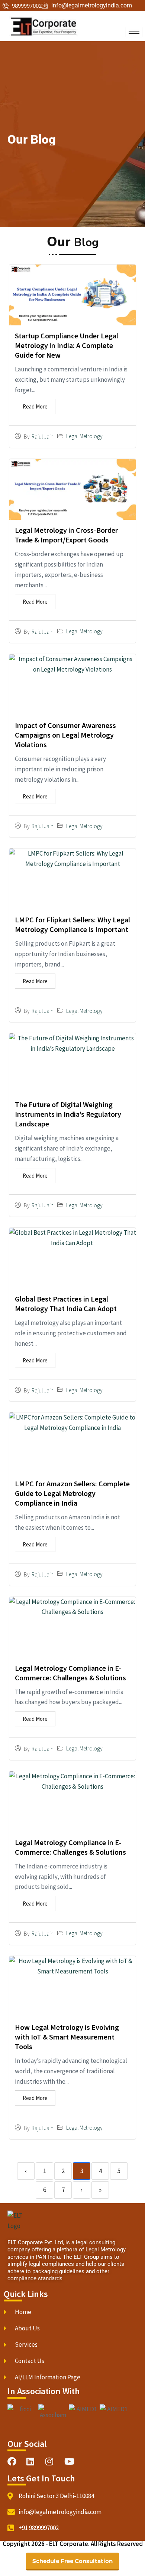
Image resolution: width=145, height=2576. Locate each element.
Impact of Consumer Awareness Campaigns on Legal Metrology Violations (65, 735)
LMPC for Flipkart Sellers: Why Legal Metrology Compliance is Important (72, 924)
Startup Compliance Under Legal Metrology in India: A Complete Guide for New (67, 345)
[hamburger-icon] (134, 32)
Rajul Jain (43, 437)
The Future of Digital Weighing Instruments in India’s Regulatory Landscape (68, 1114)
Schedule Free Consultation (72, 2561)
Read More (35, 406)
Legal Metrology (84, 436)
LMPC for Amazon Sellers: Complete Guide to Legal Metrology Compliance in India (72, 1493)
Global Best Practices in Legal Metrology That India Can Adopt (67, 1304)
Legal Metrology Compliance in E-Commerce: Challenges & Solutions (70, 1673)
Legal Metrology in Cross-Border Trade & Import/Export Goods (66, 535)
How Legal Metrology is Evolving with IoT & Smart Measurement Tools (67, 2037)
